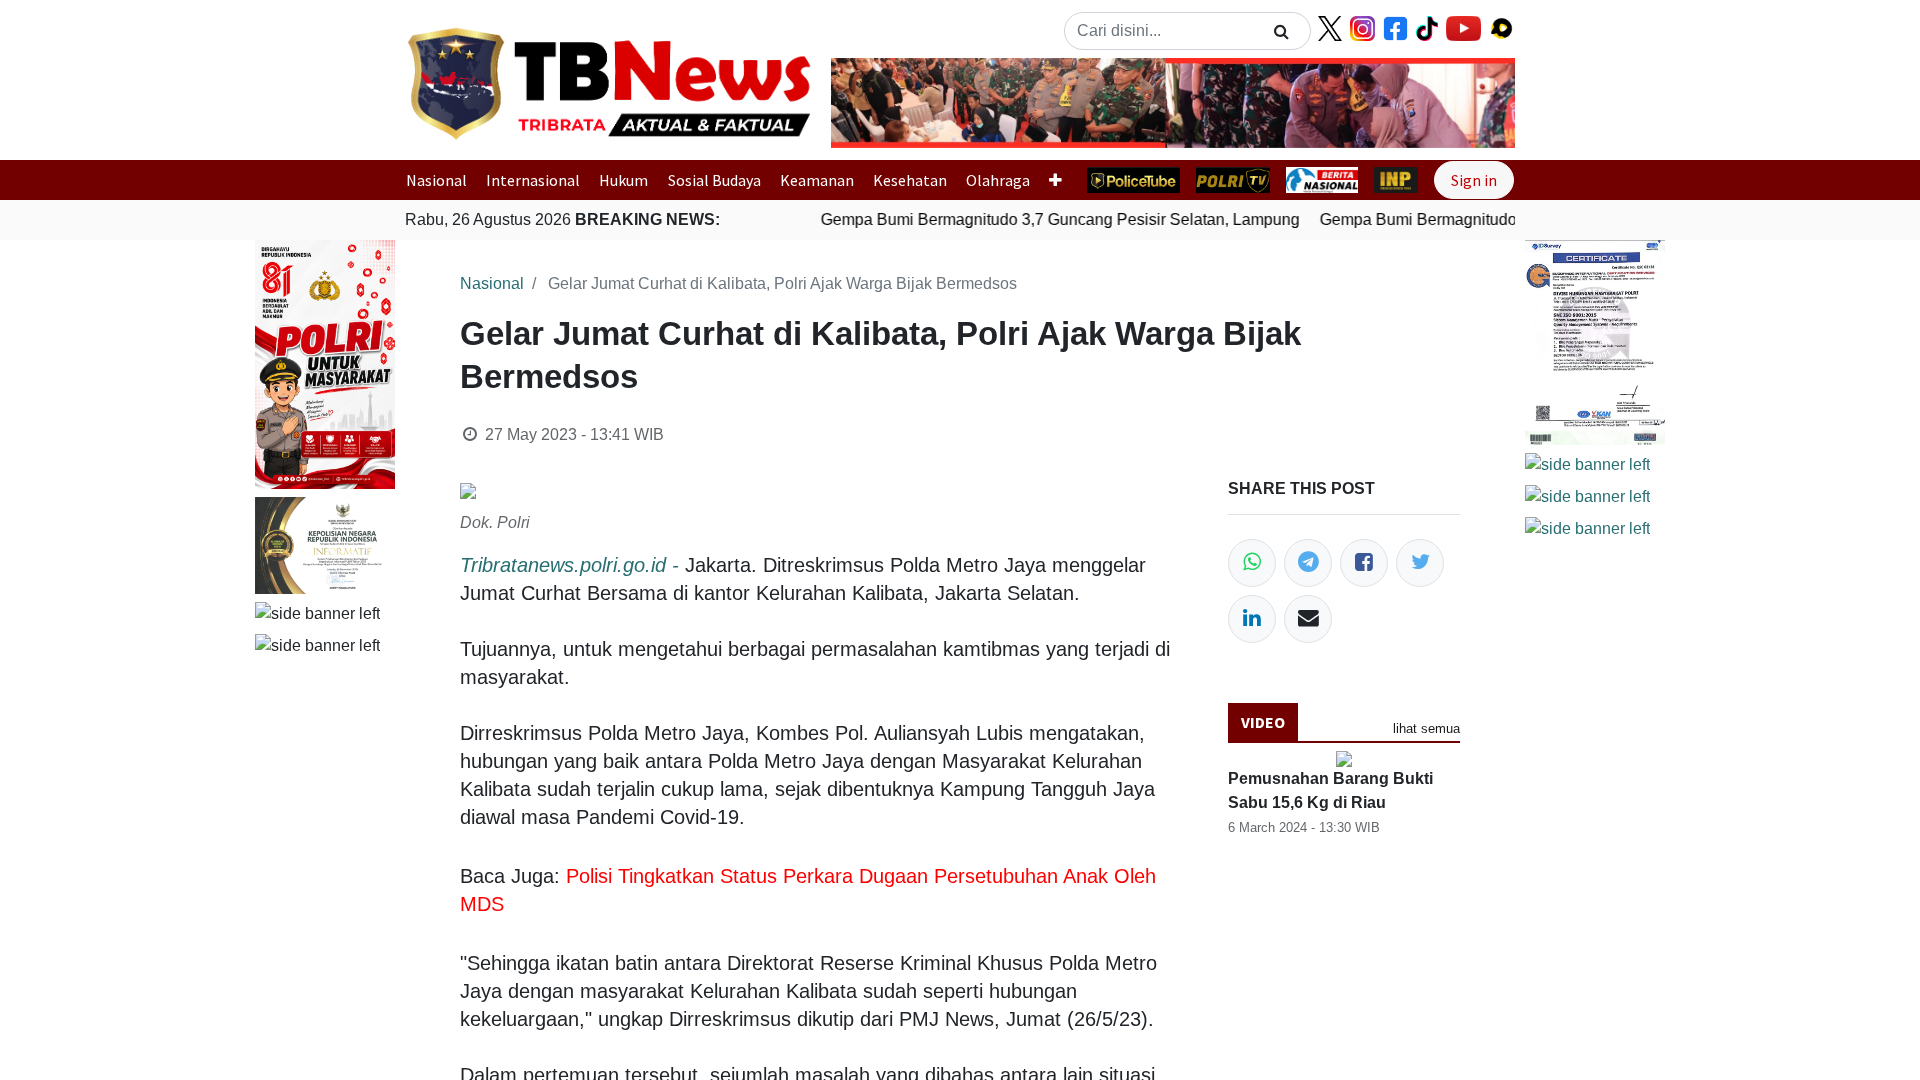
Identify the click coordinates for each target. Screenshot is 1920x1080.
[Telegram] (1308, 563)
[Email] (1308, 619)
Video (1263, 722)
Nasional (436, 180)
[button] (882, 103)
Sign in (1474, 180)
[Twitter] (1420, 563)
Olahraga (998, 180)
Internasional (533, 180)
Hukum (623, 180)
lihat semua (1426, 728)
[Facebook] (1364, 563)
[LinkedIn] (1252, 619)
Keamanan (817, 180)
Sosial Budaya (714, 180)
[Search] (1281, 31)
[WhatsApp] (1252, 563)
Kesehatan (910, 180)
